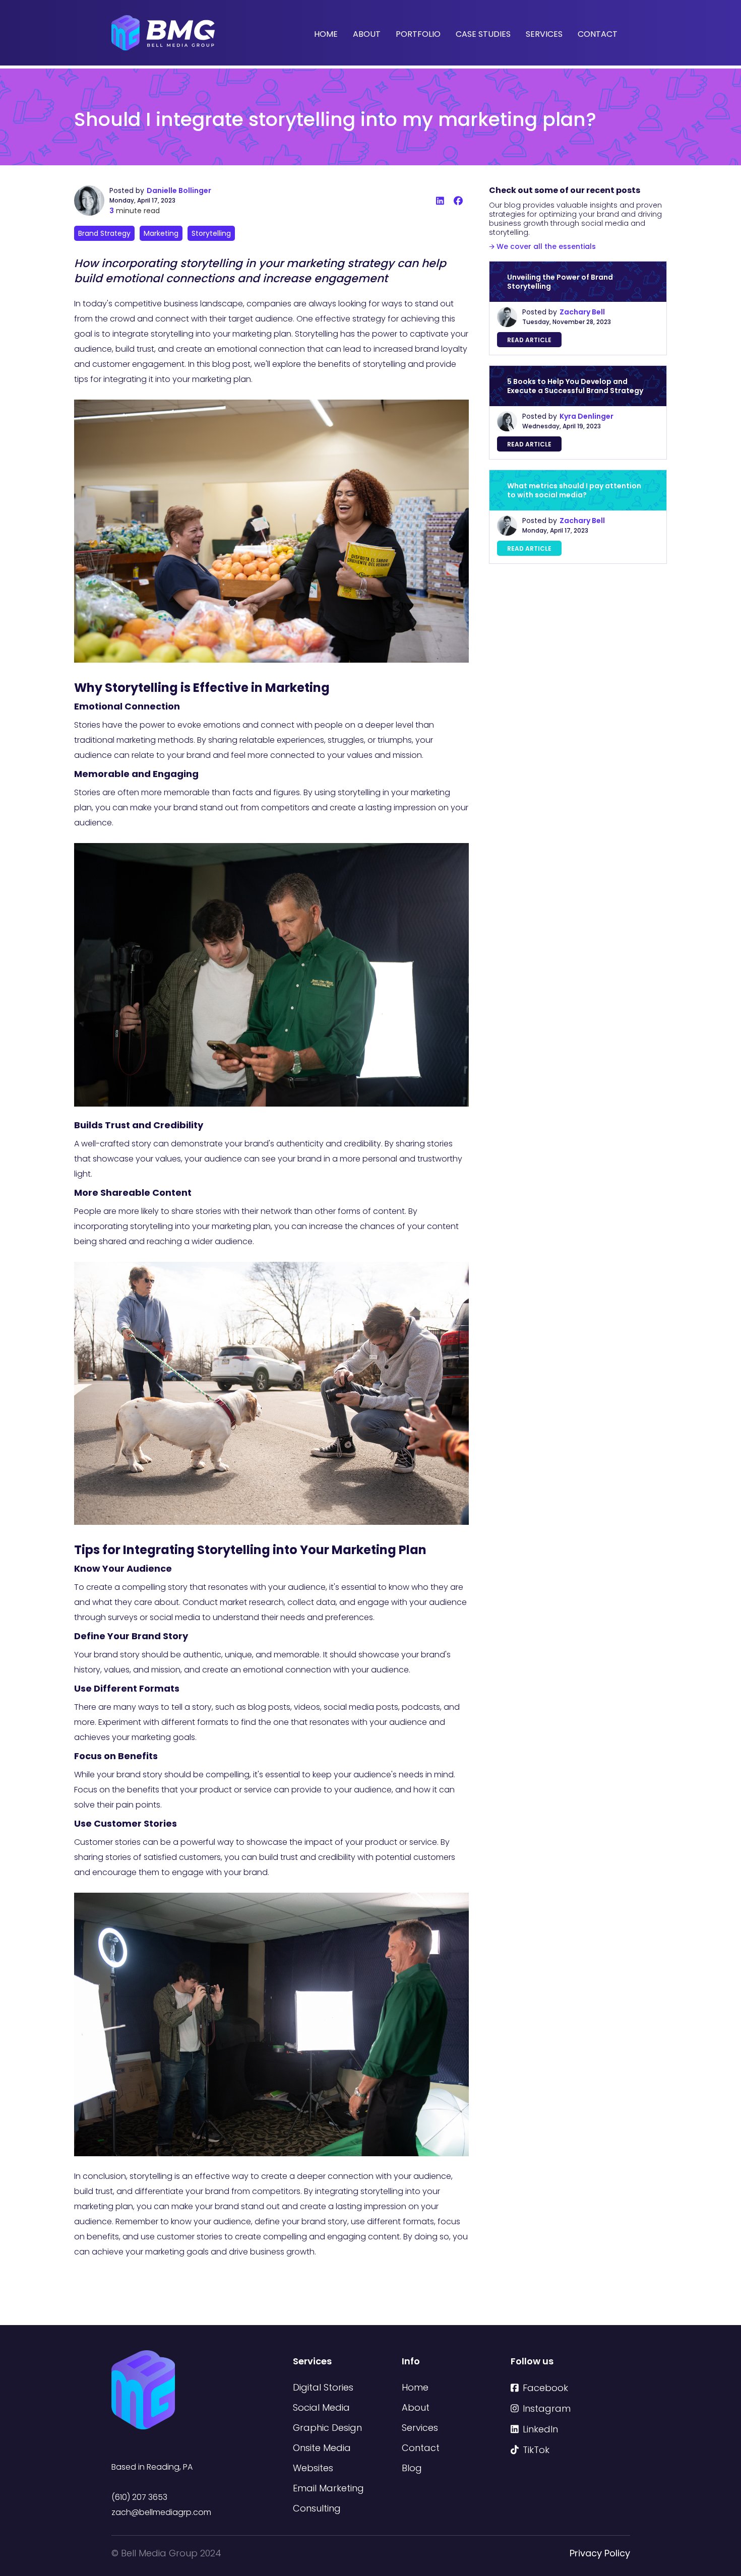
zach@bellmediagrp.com (161, 2512)
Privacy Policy (600, 2553)
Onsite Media (322, 2448)
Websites (313, 2468)
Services (544, 34)
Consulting (317, 2508)
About (367, 34)
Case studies (483, 34)
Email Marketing (328, 2488)
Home (326, 34)
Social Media (321, 2407)
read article (529, 340)
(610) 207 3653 (139, 2497)
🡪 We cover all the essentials (542, 246)
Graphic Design (327, 2428)
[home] (163, 33)
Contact (598, 34)
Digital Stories (323, 2387)
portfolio (418, 34)
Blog (412, 2468)
